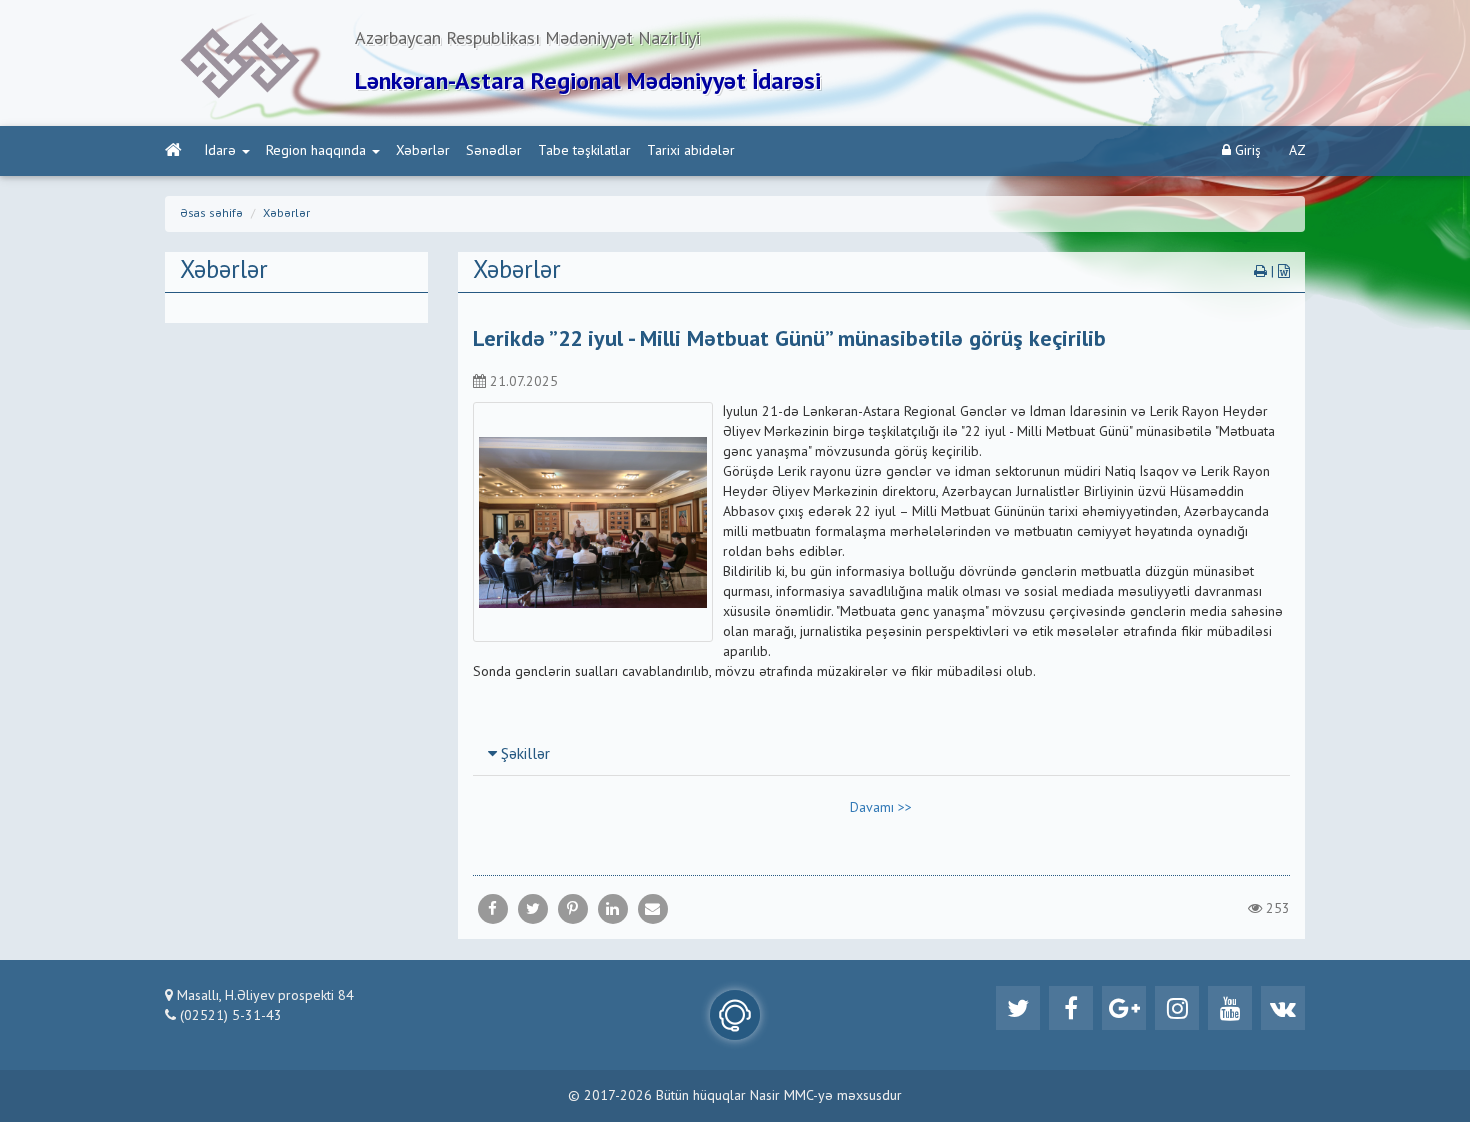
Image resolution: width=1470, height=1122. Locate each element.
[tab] (882, 754)
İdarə (220, 151)
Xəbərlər (423, 151)
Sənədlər (494, 151)
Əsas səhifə (211, 214)
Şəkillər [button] (523, 755)
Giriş (1246, 151)
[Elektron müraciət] (735, 1015)
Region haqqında (316, 151)
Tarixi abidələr (691, 151)
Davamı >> (881, 808)
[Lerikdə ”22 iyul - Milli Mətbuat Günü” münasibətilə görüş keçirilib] (653, 909)
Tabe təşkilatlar (584, 151)
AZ (1297, 151)
